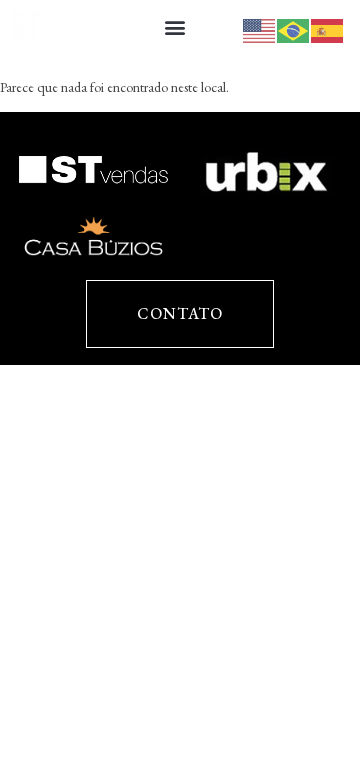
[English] (260, 29)
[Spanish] (328, 29)
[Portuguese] (294, 29)
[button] (174, 26)
